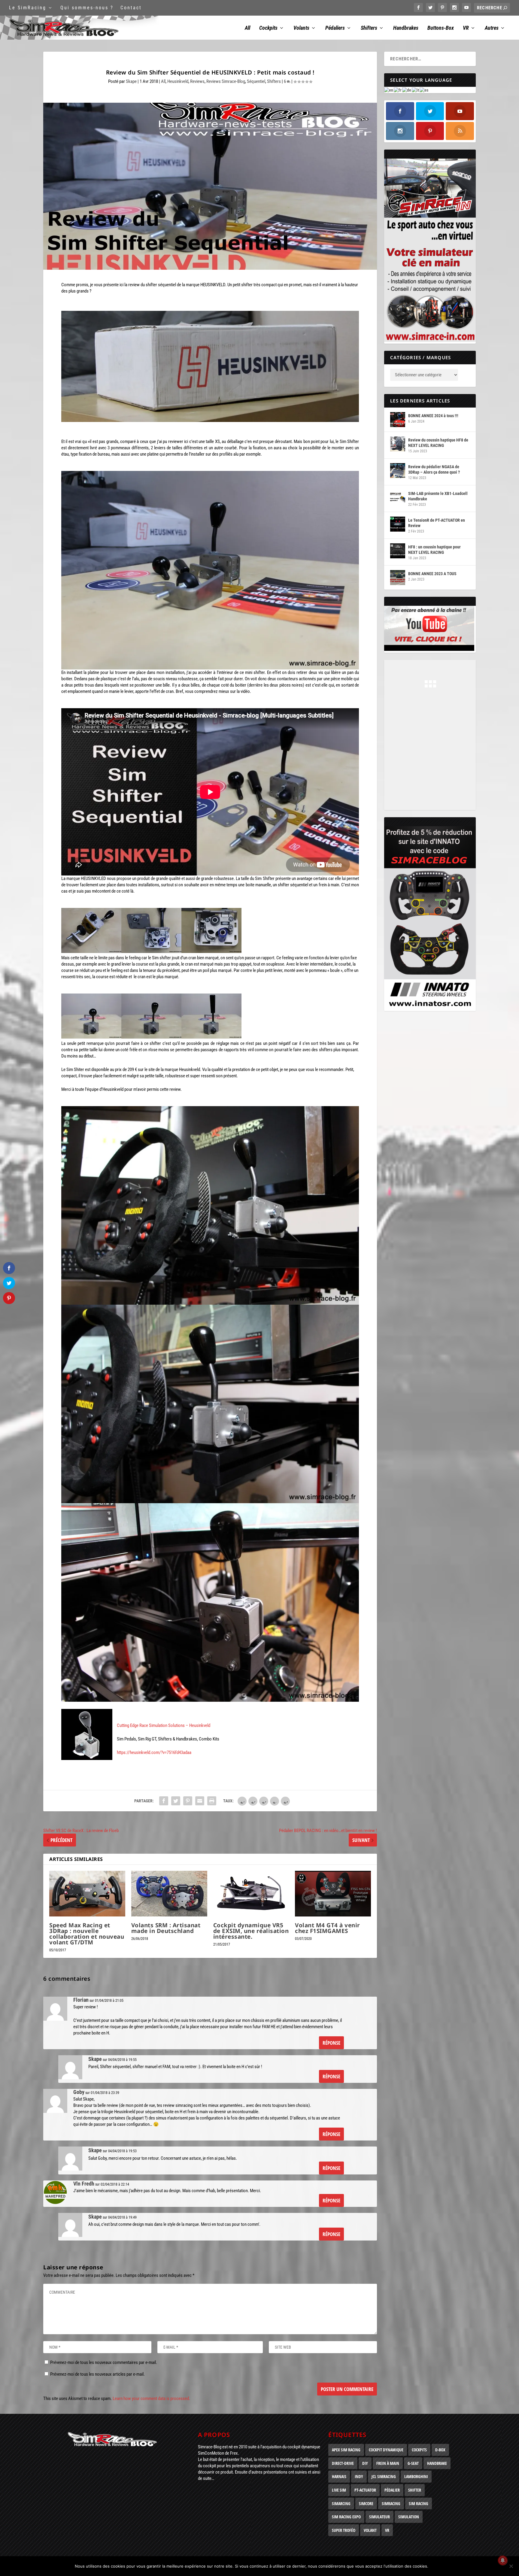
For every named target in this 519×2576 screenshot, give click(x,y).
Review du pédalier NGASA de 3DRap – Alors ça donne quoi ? (434, 469)
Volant (370, 2530)
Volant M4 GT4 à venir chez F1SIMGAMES (328, 1928)
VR (466, 28)
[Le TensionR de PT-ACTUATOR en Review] (398, 524)
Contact (131, 8)
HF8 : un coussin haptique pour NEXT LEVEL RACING (434, 550)
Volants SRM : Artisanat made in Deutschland (166, 1928)
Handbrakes (406, 28)
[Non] (511, 2566)
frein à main (388, 2463)
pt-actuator (365, 2490)
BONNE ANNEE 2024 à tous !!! (433, 416)
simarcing (341, 2503)
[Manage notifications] (503, 2560)
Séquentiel (256, 81)
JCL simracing (384, 2476)
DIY (365, 2463)
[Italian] (416, 90)
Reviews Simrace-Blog (226, 81)
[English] (389, 90)
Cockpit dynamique (386, 2450)
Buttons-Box (441, 28)
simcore (366, 2503)
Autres (492, 28)
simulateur (379, 2517)
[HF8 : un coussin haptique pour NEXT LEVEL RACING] (398, 551)
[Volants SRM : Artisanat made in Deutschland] (169, 1894)
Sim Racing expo (346, 2517)
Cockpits (268, 28)
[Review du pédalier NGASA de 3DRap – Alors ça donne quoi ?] (398, 471)
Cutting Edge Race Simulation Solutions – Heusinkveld (164, 1725)
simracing (391, 2503)
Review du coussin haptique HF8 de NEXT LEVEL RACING (438, 443)
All (247, 28)
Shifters (369, 28)
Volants (301, 28)
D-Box (440, 2450)
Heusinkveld (178, 81)
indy (359, 2476)
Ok (438, 2566)
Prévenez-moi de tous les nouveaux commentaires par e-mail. (104, 2362)
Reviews (197, 81)
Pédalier (392, 2490)
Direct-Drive (343, 2463)
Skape (131, 81)
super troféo (344, 2530)
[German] (407, 90)
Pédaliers (335, 28)
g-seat (413, 2463)
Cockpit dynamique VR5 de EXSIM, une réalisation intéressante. (251, 1931)
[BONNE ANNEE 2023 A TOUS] (398, 578)
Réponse (331, 2043)
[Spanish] (424, 90)
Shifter (415, 2490)
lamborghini (416, 2476)
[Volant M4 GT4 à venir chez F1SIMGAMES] (333, 1894)
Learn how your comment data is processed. (151, 2399)
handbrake (437, 2463)
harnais (339, 2476)
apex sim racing (346, 2450)
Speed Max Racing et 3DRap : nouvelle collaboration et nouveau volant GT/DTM (87, 1934)
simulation (409, 2517)
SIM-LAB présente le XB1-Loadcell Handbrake (438, 496)
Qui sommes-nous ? (87, 8)
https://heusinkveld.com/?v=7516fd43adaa (154, 1752)
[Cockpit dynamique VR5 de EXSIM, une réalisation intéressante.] (251, 1894)
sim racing (419, 2503)
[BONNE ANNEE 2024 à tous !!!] (398, 420)
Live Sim (339, 2490)
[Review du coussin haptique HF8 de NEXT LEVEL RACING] (398, 444)
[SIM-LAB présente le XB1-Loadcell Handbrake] (398, 497)
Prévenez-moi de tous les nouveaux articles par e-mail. (97, 2374)
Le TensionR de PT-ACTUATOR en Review (437, 523)
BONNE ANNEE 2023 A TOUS (432, 574)
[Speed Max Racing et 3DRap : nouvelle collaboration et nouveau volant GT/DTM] (87, 1894)
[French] (398, 90)
